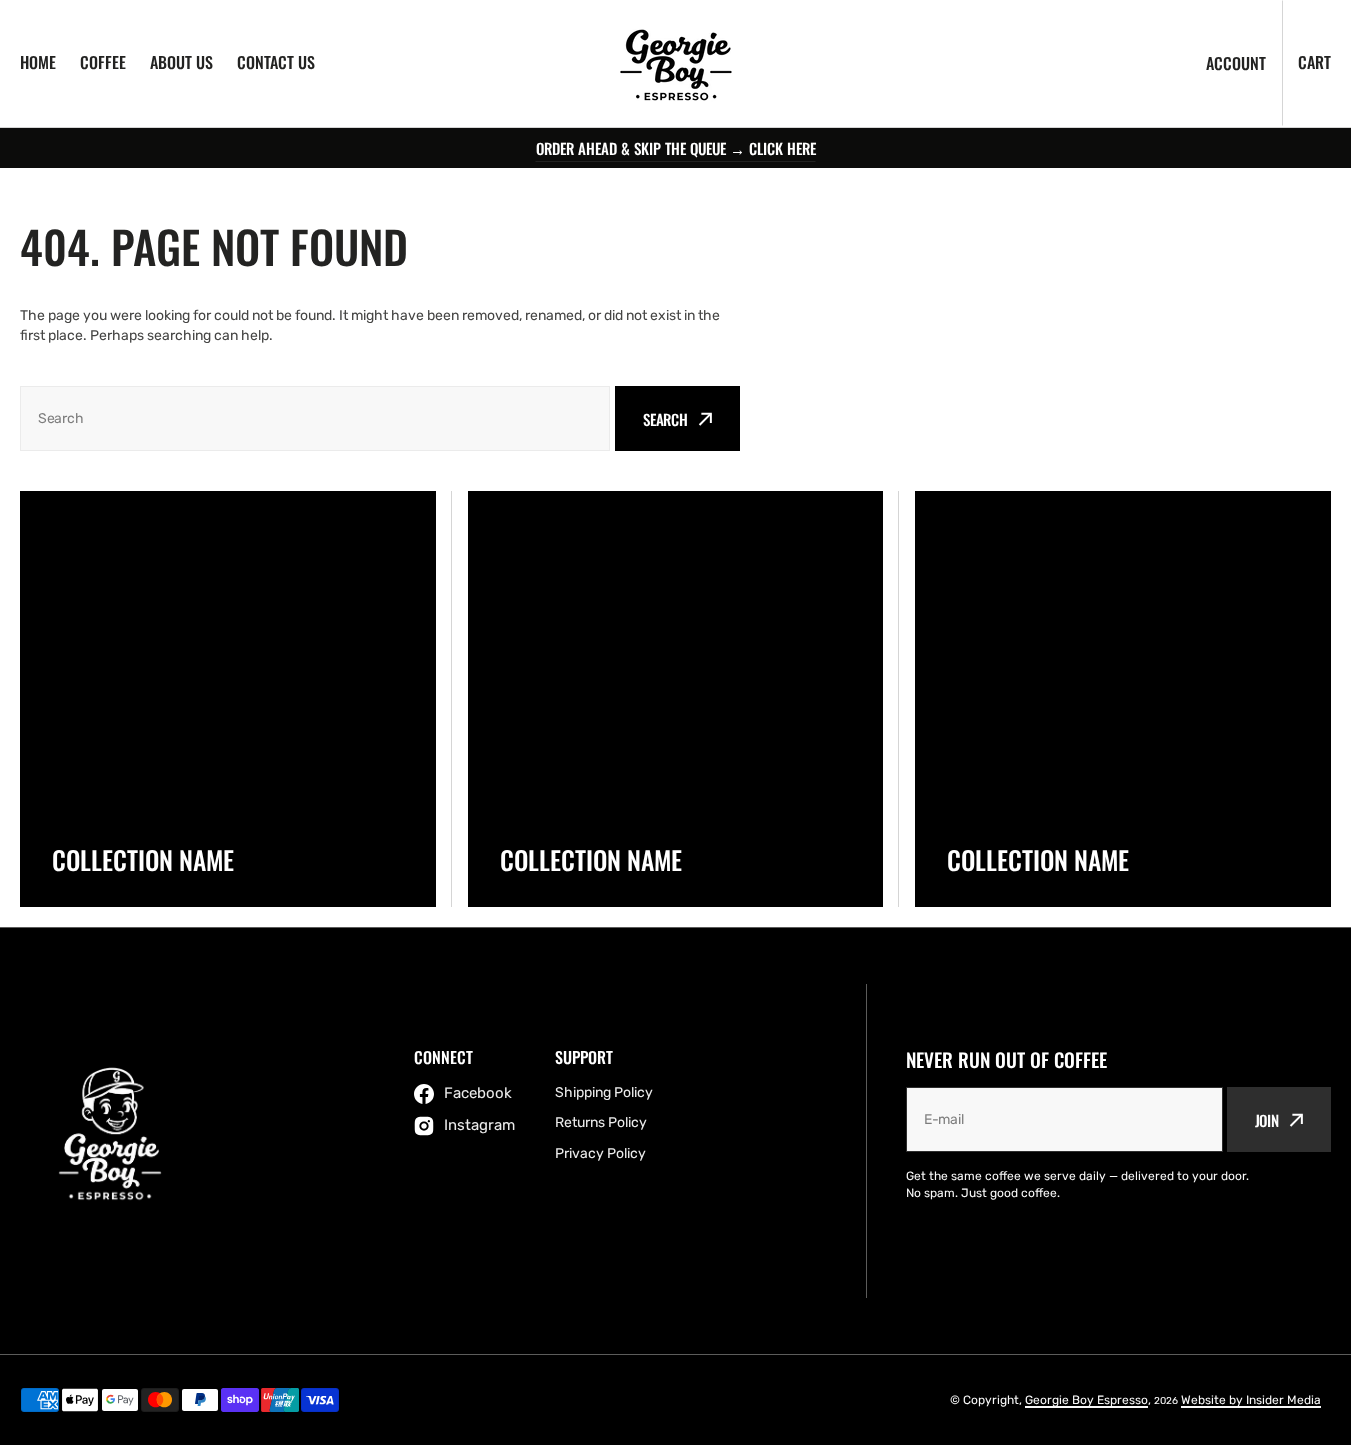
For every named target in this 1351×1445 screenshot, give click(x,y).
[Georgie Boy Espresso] (676, 63)
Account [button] (1236, 63)
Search (665, 419)
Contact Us (276, 62)
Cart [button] (1314, 62)
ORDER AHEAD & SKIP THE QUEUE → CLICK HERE (676, 148)
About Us (181, 62)
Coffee (103, 62)
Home (38, 62)
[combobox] (315, 418)
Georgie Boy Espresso (1086, 1400)
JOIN (1267, 1120)
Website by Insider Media (1251, 1400)
